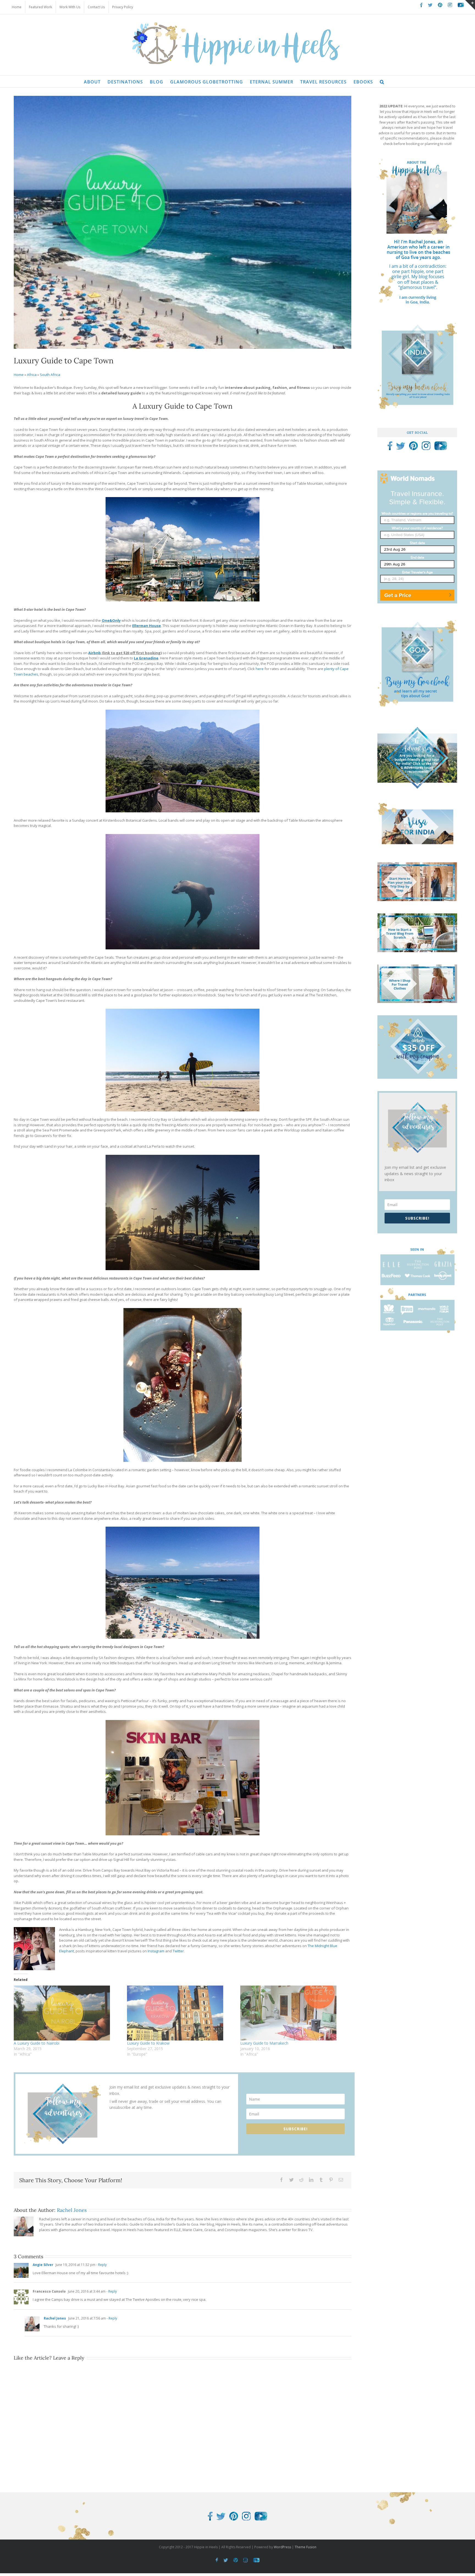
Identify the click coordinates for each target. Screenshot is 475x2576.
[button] (382, 81)
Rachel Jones (72, 2210)
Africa (32, 375)
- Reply (101, 2265)
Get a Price (398, 595)
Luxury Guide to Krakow (148, 2043)
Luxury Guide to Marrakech (264, 2043)
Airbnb (95, 653)
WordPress (282, 2547)
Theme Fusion (306, 2547)
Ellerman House (147, 626)
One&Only (111, 620)
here (260, 669)
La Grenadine (146, 658)
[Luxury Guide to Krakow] (181, 2013)
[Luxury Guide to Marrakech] (294, 2013)
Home (19, 375)
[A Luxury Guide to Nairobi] (68, 2013)
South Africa (50, 375)
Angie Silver (43, 2265)
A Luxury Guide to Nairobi (37, 2043)
